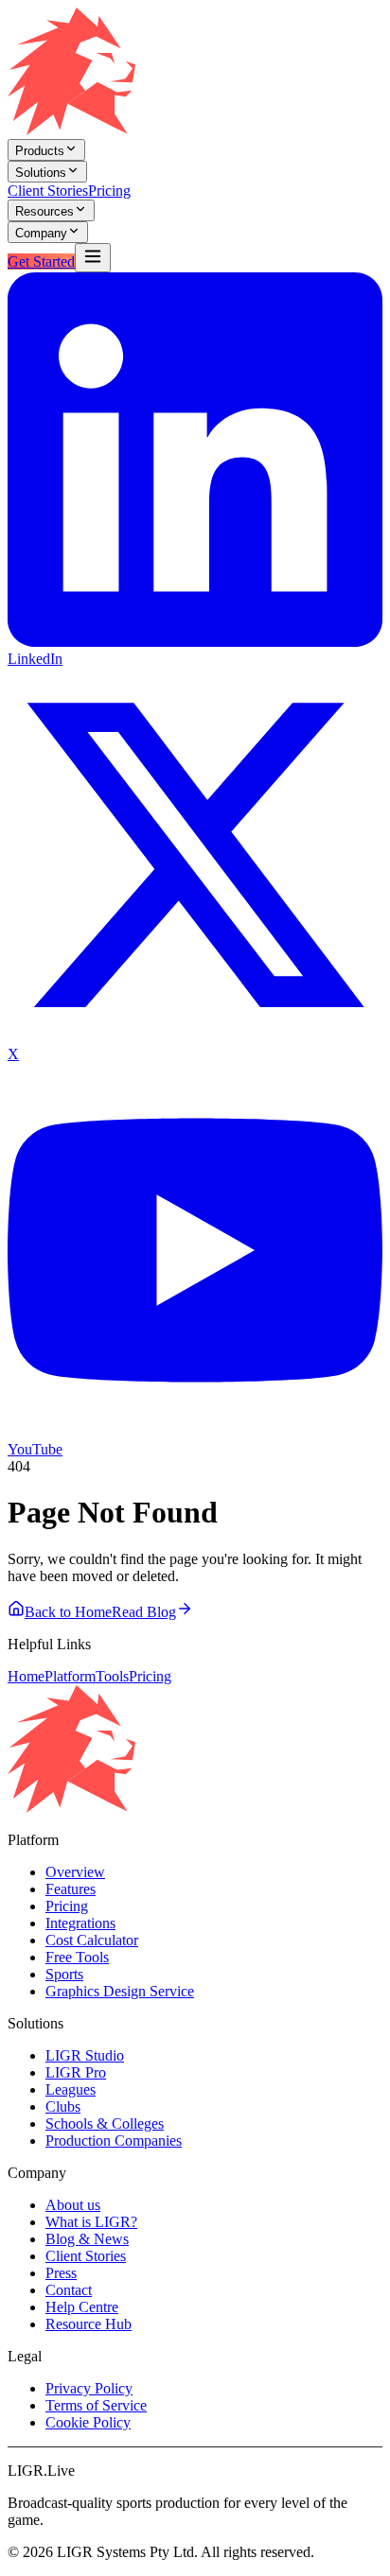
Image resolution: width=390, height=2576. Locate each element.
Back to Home (68, 1612)
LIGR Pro (76, 2072)
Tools (112, 1676)
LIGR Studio (85, 2055)
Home (26, 1676)
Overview (75, 1872)
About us (73, 2205)
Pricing (109, 191)
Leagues (71, 2089)
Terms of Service (96, 2405)
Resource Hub (89, 2324)
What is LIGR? (91, 2222)
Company (41, 233)
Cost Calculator (92, 1940)
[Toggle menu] (93, 258)
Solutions (41, 173)
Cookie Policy (88, 2422)
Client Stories (48, 191)
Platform (70, 1676)
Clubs (63, 2106)
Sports (64, 1974)
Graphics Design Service (120, 1991)
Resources (44, 211)
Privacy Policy (89, 2388)
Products (40, 151)
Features (71, 1889)
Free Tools (77, 1957)
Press (61, 2273)
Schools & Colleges (105, 2123)
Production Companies (114, 2141)
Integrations (80, 1923)
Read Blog (144, 1612)
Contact (69, 2290)
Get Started (41, 261)
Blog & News (87, 2239)
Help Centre (82, 2307)
